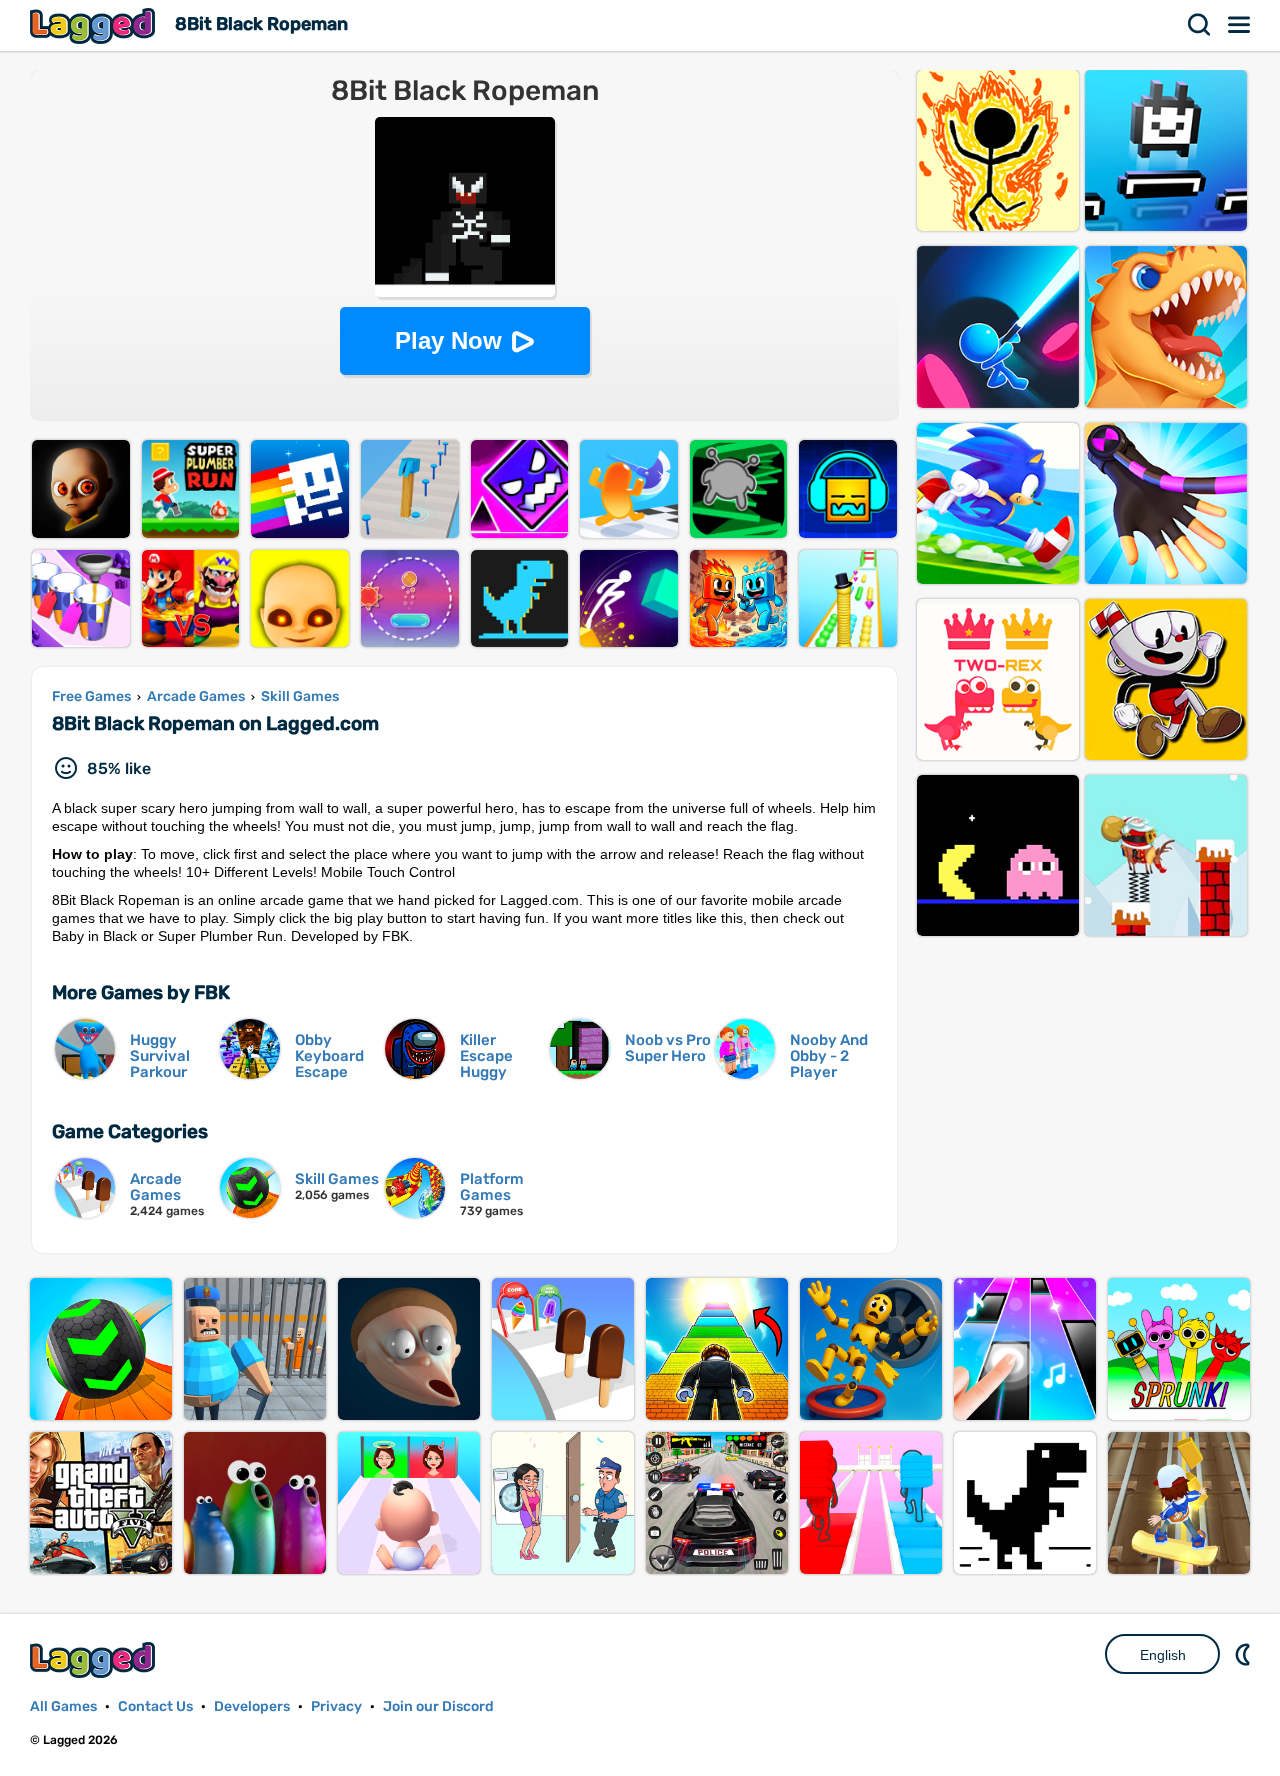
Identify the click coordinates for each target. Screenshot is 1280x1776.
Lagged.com (95, 1659)
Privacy (336, 1706)
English (1163, 1655)
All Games (63, 1706)
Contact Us (155, 1706)
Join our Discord (438, 1706)
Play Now (448, 340)
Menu (1240, 25)
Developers (252, 1706)
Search (1200, 25)
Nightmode (1245, 1654)
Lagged (95, 25)
